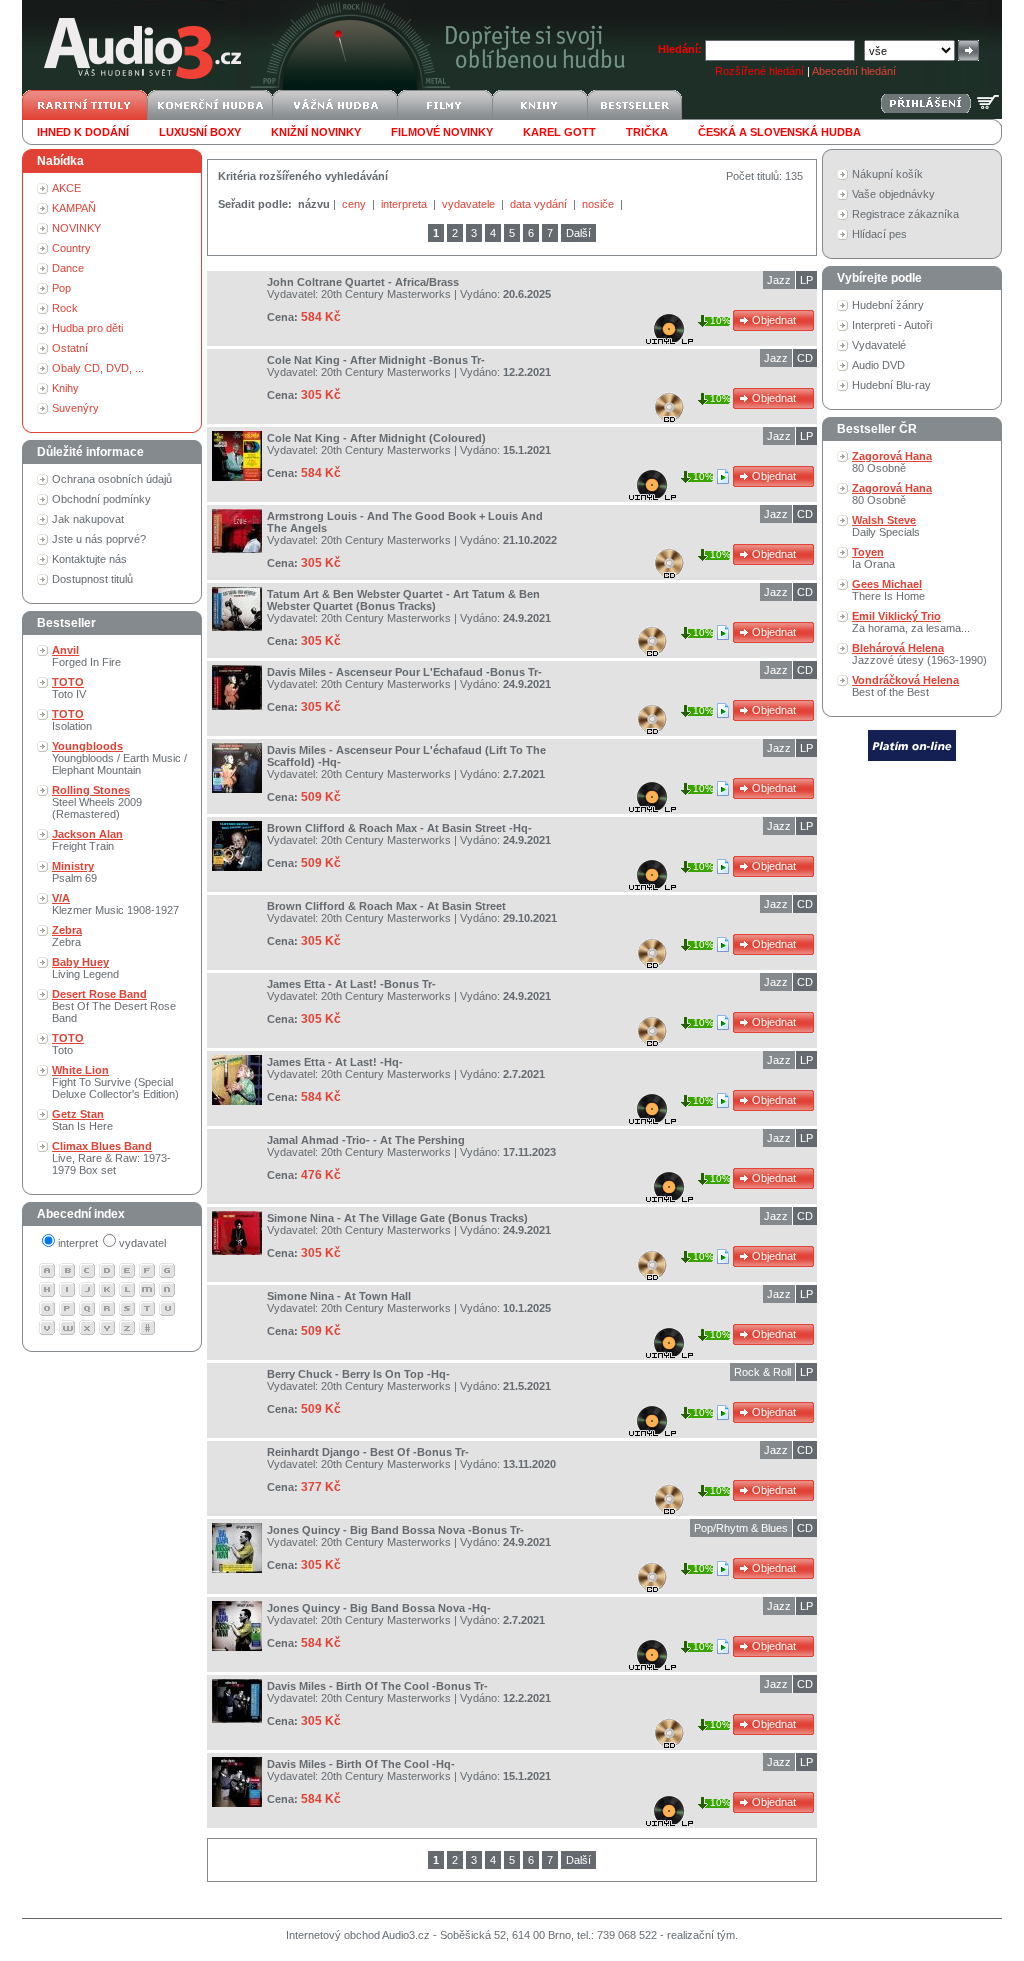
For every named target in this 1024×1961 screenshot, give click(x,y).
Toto (68, 1044)
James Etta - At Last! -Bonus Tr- (351, 984)
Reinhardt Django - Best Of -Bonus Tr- (368, 1452)
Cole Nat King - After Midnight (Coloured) (376, 438)
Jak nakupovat (88, 519)
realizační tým (701, 1935)
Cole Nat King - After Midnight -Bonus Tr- (376, 360)
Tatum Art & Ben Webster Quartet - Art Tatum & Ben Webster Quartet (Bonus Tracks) (403, 600)
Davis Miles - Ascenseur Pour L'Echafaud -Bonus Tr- (404, 672)
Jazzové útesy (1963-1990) (919, 654)
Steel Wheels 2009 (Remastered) (97, 802)
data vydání (540, 204)
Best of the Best (905, 686)
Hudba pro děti (87, 328)
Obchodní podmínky (101, 499)
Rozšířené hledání (759, 71)
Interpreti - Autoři (892, 325)
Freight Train (87, 840)
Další (578, 233)
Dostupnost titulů (92, 579)
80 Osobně (892, 462)
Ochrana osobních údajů (112, 479)
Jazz (779, 280)
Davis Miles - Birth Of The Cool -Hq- (361, 1764)
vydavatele (470, 204)
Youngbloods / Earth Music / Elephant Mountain (119, 758)
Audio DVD (878, 365)
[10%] (724, 476)
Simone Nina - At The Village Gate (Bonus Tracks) (397, 1218)
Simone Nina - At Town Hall (339, 1296)
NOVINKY (76, 228)
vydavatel (142, 1243)
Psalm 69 (74, 872)
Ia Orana (873, 558)
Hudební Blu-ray (891, 385)
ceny (355, 204)
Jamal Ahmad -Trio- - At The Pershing (366, 1140)
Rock (65, 308)
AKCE (66, 188)
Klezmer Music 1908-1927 (115, 904)
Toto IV (69, 688)
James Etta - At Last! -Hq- (335, 1062)
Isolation (72, 720)
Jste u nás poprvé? (99, 539)
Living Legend (85, 968)
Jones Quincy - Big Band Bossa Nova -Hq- (379, 1608)
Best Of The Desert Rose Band (114, 1006)
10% (720, 320)
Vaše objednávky (893, 194)
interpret (78, 1243)
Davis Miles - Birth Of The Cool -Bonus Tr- (377, 1686)
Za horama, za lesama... (911, 622)
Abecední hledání (854, 71)
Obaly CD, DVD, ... (98, 368)
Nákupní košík (887, 174)
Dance (68, 268)
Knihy (65, 388)
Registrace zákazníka (905, 214)
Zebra (67, 936)
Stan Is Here (82, 1120)
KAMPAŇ (74, 208)
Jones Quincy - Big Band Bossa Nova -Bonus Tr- (395, 1530)
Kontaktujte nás (89, 559)
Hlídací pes (879, 234)
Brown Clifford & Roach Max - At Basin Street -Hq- (399, 828)
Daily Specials (886, 526)
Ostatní (70, 348)
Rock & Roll (762, 1372)
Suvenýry (75, 408)
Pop (61, 288)
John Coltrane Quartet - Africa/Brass (363, 282)
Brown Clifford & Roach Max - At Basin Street (386, 906)
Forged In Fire (86, 656)
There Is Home (888, 590)
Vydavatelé (879, 345)
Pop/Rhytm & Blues (741, 1528)
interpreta (405, 204)
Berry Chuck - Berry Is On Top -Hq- (358, 1374)
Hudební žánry (888, 305)
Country (71, 248)
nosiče (599, 204)
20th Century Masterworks (386, 294)
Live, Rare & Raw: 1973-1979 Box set (111, 1158)
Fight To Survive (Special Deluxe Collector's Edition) (115, 1082)
